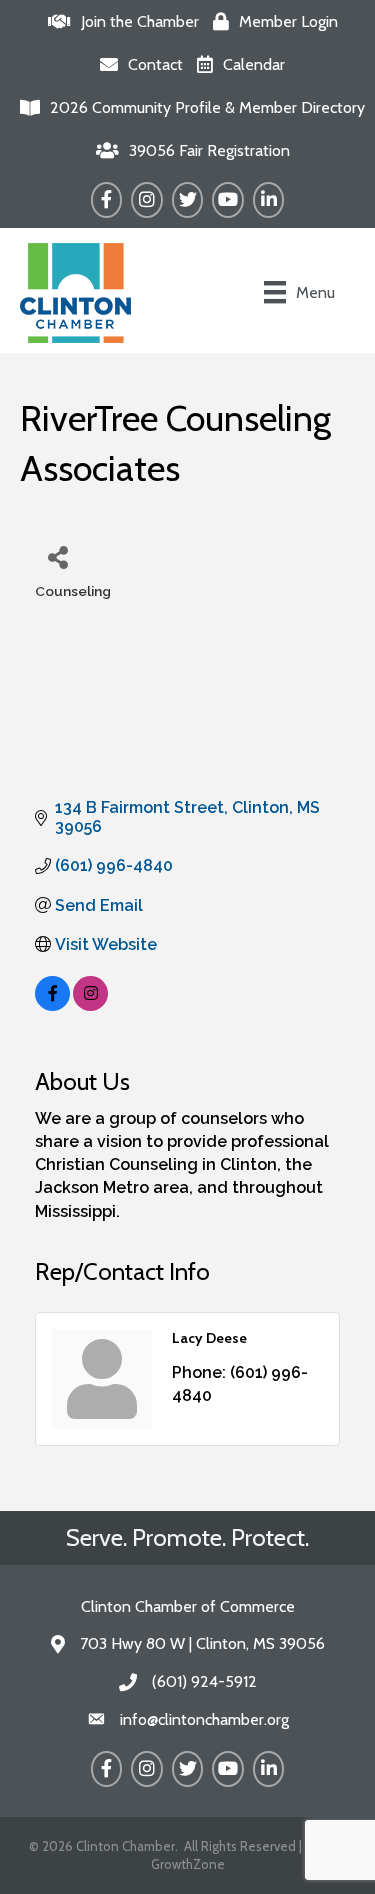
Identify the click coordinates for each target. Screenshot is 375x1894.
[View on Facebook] (52, 1005)
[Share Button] (57, 556)
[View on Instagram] (90, 1005)
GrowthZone (188, 1864)
